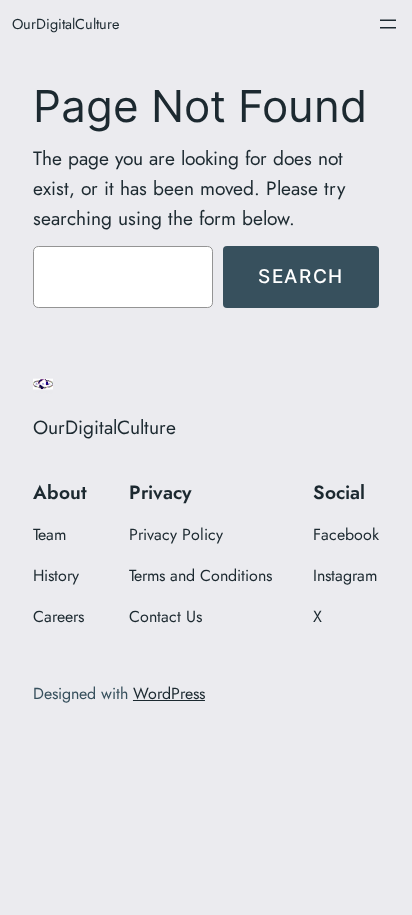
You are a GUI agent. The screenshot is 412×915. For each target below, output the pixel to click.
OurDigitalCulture (65, 23)
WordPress (169, 693)
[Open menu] (388, 24)
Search (301, 276)
